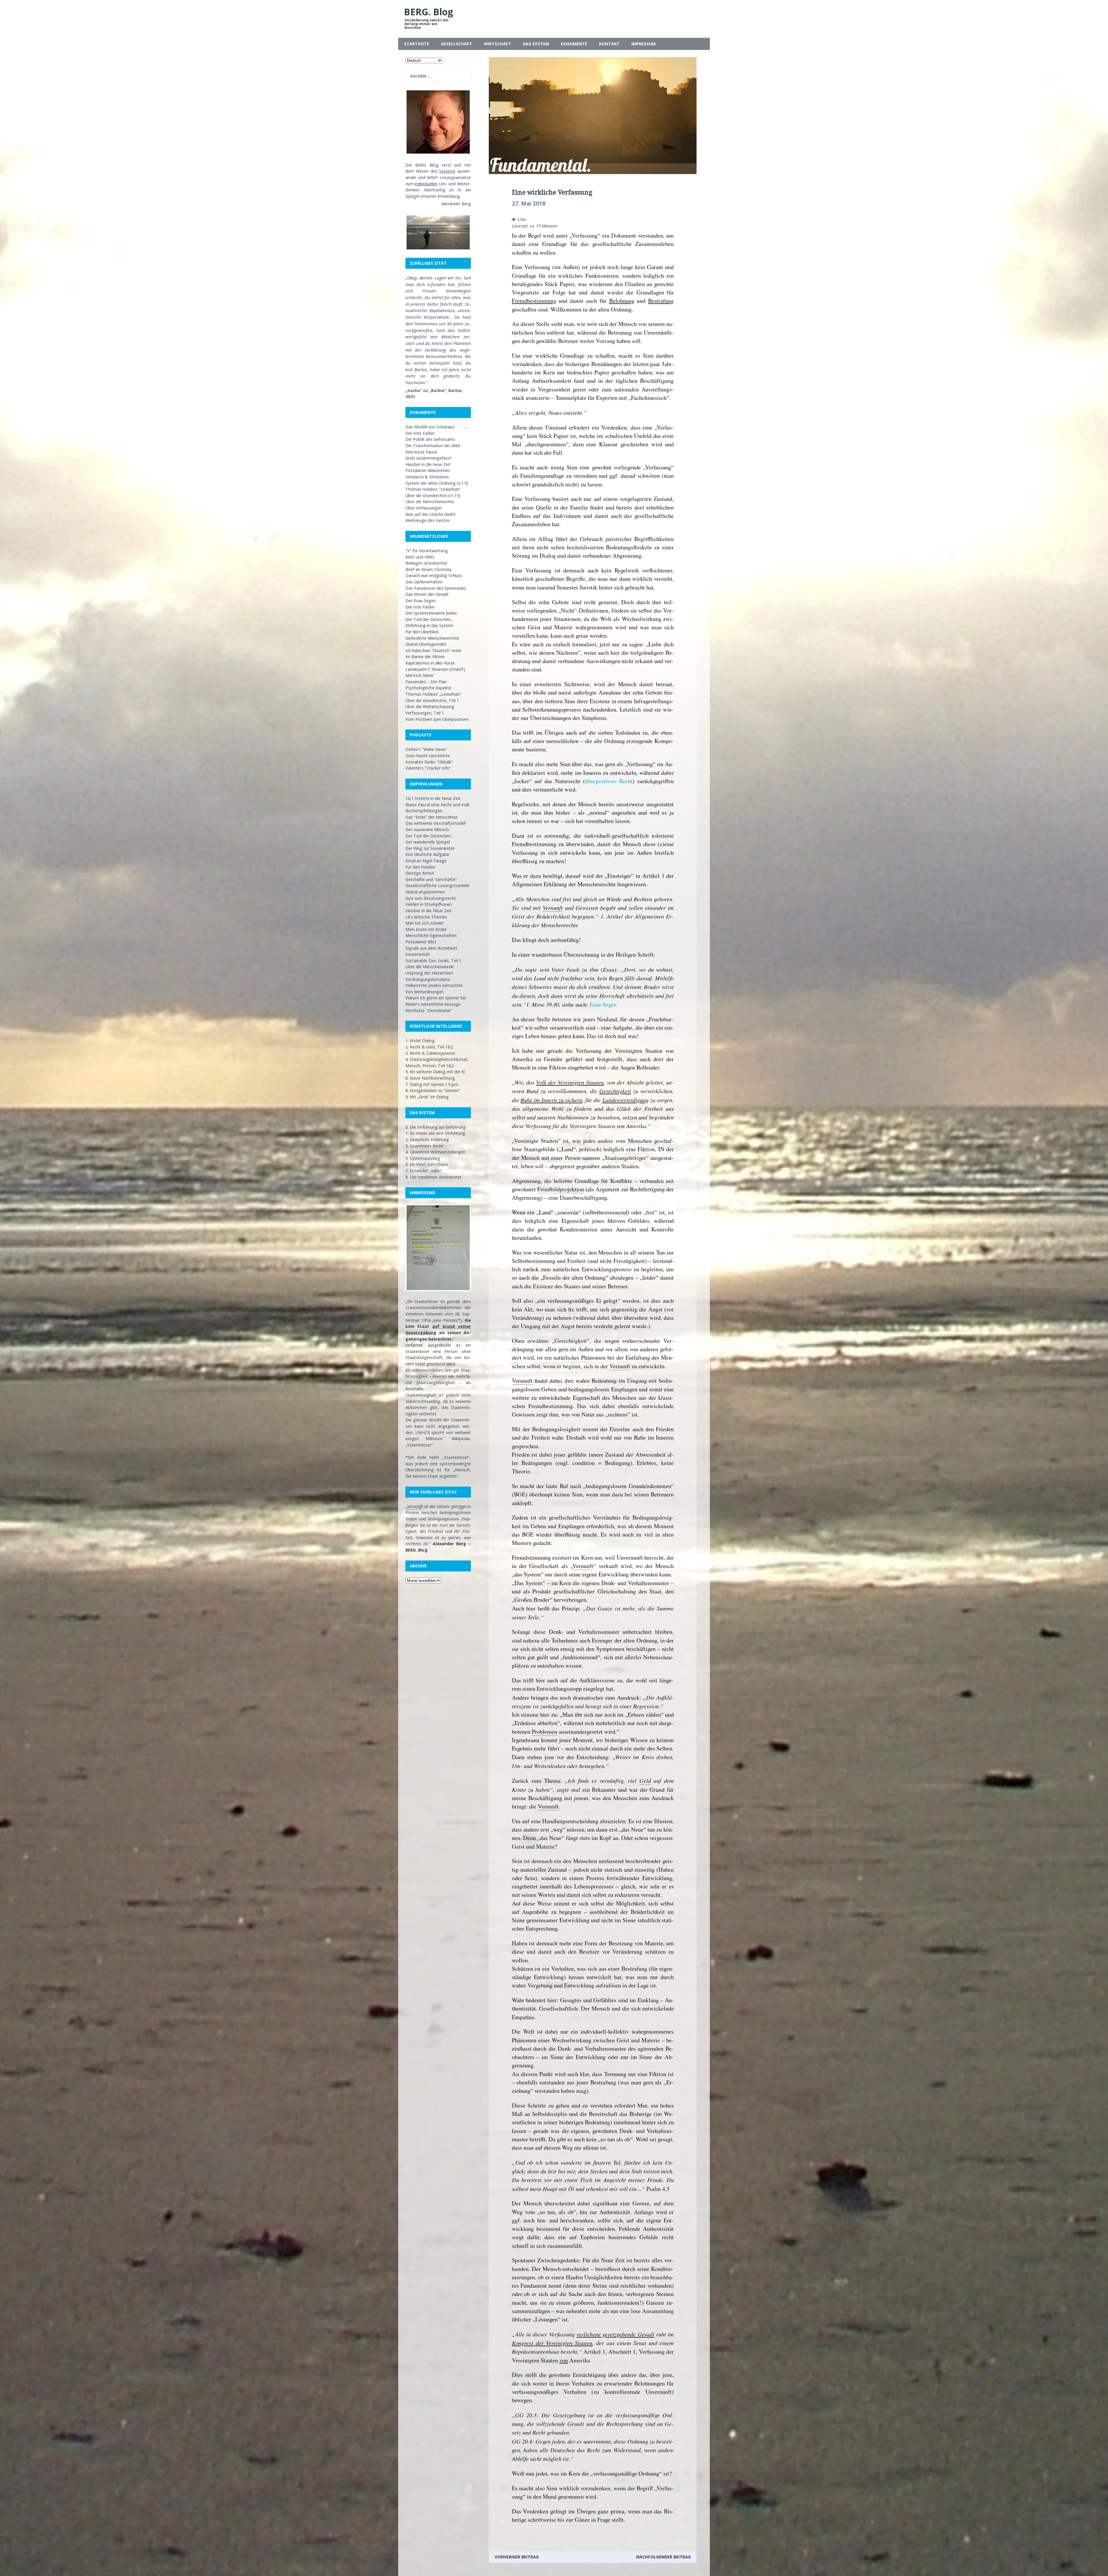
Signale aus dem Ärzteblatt (431, 948)
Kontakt (609, 44)
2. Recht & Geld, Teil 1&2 (429, 1047)
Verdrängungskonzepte (428, 979)
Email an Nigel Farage (426, 861)
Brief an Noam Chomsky (428, 569)
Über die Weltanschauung (430, 706)
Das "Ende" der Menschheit (432, 817)
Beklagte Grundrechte (426, 563)
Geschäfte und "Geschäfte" (431, 879)
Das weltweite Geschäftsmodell (436, 823)
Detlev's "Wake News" (426, 749)
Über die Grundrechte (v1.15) (433, 495)
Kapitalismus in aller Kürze (430, 663)
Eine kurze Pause (421, 452)
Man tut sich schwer (424, 923)
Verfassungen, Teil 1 (425, 713)
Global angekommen (425, 892)
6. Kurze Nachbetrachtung (430, 1078)
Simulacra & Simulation (427, 477)
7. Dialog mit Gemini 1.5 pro (432, 1084)
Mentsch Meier (420, 675)
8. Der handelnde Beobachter (433, 1177)
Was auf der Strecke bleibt (431, 514)
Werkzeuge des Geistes (428, 520)
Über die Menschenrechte (430, 502)
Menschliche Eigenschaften (431, 935)
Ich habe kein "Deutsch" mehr (434, 650)
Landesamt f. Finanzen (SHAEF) (435, 669)
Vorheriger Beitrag (517, 2557)
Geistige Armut (420, 873)
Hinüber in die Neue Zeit (428, 911)
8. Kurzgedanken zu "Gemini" (433, 1090)
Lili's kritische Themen (426, 917)
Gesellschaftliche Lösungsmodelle (437, 885)
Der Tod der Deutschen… (430, 619)
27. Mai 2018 (529, 204)
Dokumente (574, 44)
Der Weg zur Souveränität (430, 848)
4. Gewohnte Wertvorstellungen (435, 1152)
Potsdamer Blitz (421, 942)
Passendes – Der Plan (426, 682)
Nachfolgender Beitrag (664, 2557)
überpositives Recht (609, 781)
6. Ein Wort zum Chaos (427, 1164)
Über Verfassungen (424, 508)
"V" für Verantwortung (427, 551)
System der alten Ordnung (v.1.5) (437, 483)
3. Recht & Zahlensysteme (430, 1053)
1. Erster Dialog (420, 1040)
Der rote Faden (420, 433)
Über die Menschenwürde (430, 967)
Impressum (643, 44)
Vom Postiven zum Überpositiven (437, 719)
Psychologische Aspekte (428, 688)
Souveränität (418, 954)
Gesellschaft (456, 44)
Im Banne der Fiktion (425, 657)
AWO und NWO (420, 557)
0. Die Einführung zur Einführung (436, 1127)
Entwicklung (449, 196)
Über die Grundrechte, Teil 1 (432, 700)
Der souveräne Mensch (427, 829)
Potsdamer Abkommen (428, 470)
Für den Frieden (420, 867)
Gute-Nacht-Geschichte (428, 756)
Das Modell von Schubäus (430, 427)
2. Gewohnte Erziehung (427, 1139)
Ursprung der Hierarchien (429, 973)
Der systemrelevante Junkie (431, 613)
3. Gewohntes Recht (424, 1146)
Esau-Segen (603, 1004)
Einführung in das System (429, 625)
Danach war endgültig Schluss (434, 575)
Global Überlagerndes (426, 644)
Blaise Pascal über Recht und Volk (437, 805)
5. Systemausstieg (423, 1158)
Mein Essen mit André (426, 929)
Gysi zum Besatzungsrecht (431, 898)
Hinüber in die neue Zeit (428, 464)
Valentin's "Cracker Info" (428, 768)
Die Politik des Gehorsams (430, 439)
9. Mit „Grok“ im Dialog (427, 1097)
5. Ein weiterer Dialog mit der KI (435, 1072)
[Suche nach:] (438, 76)
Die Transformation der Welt (433, 446)
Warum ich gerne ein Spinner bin (436, 998)
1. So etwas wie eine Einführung (435, 1133)
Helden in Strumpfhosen (428, 904)
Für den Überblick (422, 632)
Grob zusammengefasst (428, 458)
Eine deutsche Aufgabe (427, 854)
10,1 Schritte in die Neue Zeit (433, 798)
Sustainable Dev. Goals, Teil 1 (433, 961)
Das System (536, 44)
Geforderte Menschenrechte (432, 638)
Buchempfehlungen (424, 811)
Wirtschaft (497, 44)
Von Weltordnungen (424, 992)
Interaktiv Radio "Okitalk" (429, 762)
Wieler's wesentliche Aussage (433, 1004)
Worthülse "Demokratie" (429, 1010)
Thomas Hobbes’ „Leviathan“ (433, 694)
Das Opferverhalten (424, 582)
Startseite (417, 44)
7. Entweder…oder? (424, 1171)
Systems (447, 171)
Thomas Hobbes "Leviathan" (433, 489)
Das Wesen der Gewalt (427, 594)
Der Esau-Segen (421, 601)
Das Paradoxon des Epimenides (436, 588)
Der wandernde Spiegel (428, 842)
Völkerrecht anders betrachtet (434, 985)
